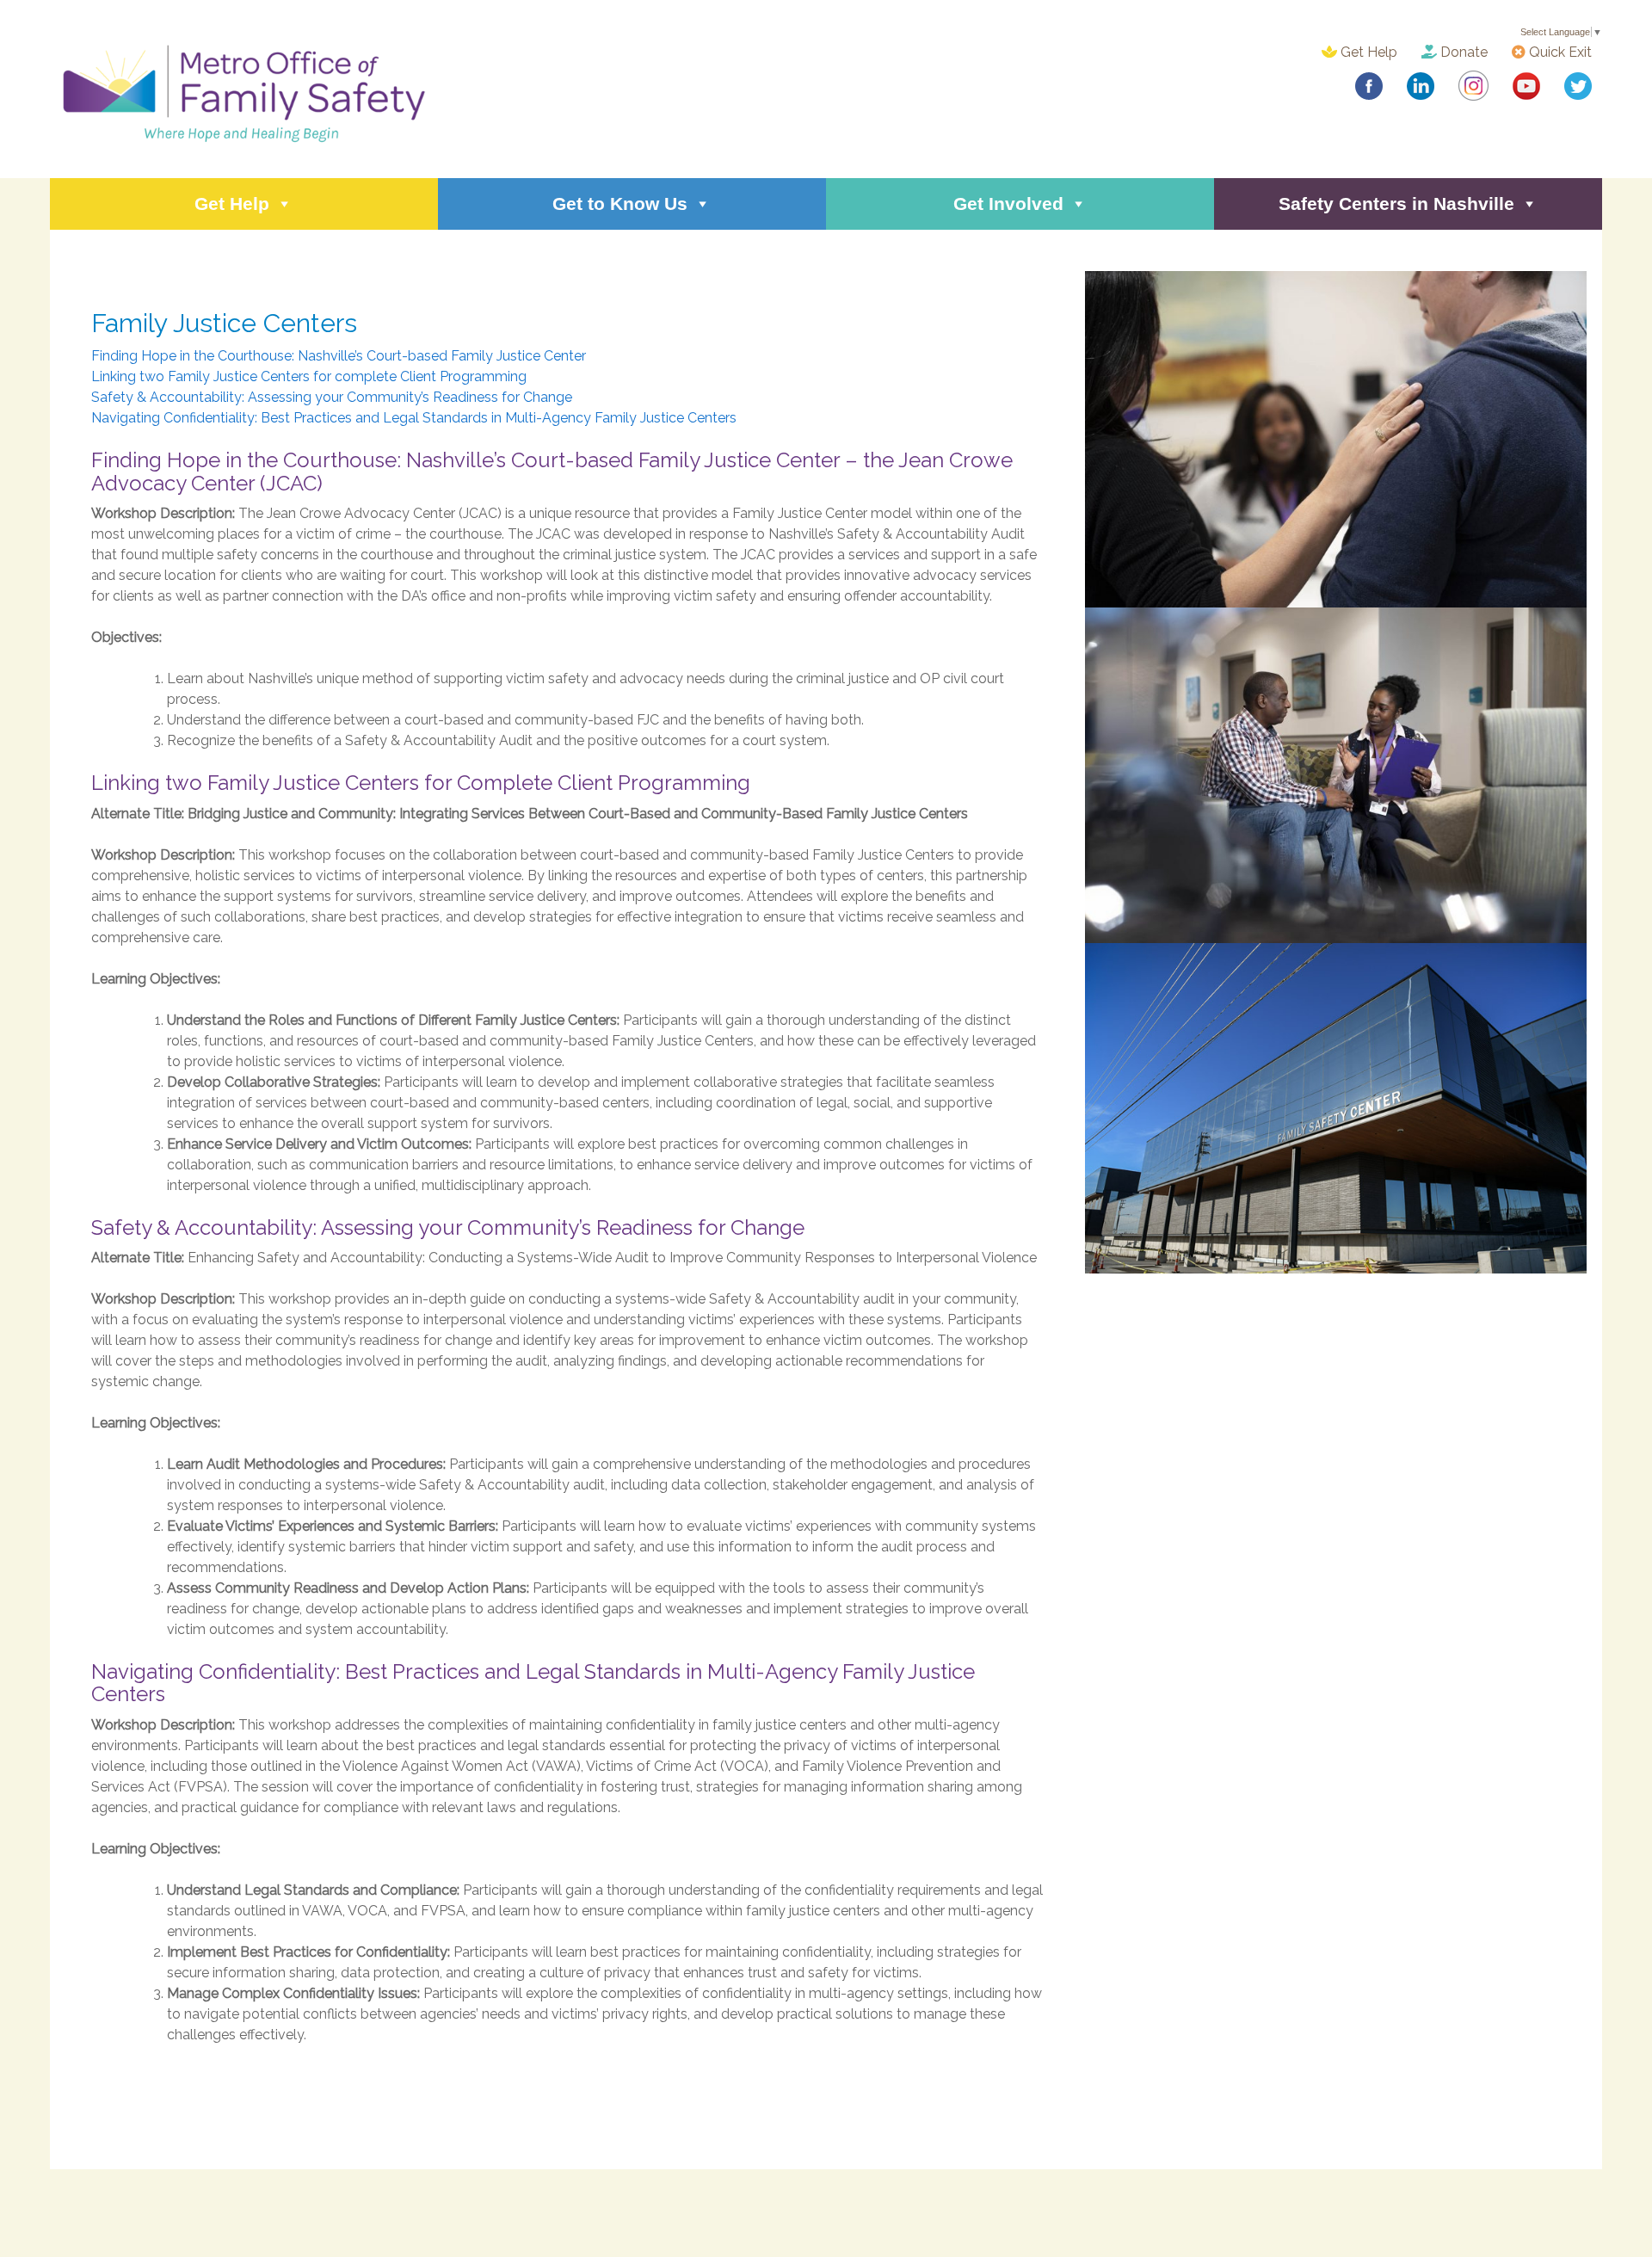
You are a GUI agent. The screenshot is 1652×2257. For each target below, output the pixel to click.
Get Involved (1008, 203)
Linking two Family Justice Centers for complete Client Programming (309, 376)
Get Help (1367, 52)
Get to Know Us (620, 203)
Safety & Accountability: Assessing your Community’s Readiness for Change (332, 397)
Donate (1462, 52)
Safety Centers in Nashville (1396, 203)
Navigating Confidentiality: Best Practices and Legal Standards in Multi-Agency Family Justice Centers (414, 418)
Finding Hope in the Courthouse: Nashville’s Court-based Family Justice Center (339, 356)
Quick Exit (1559, 52)
